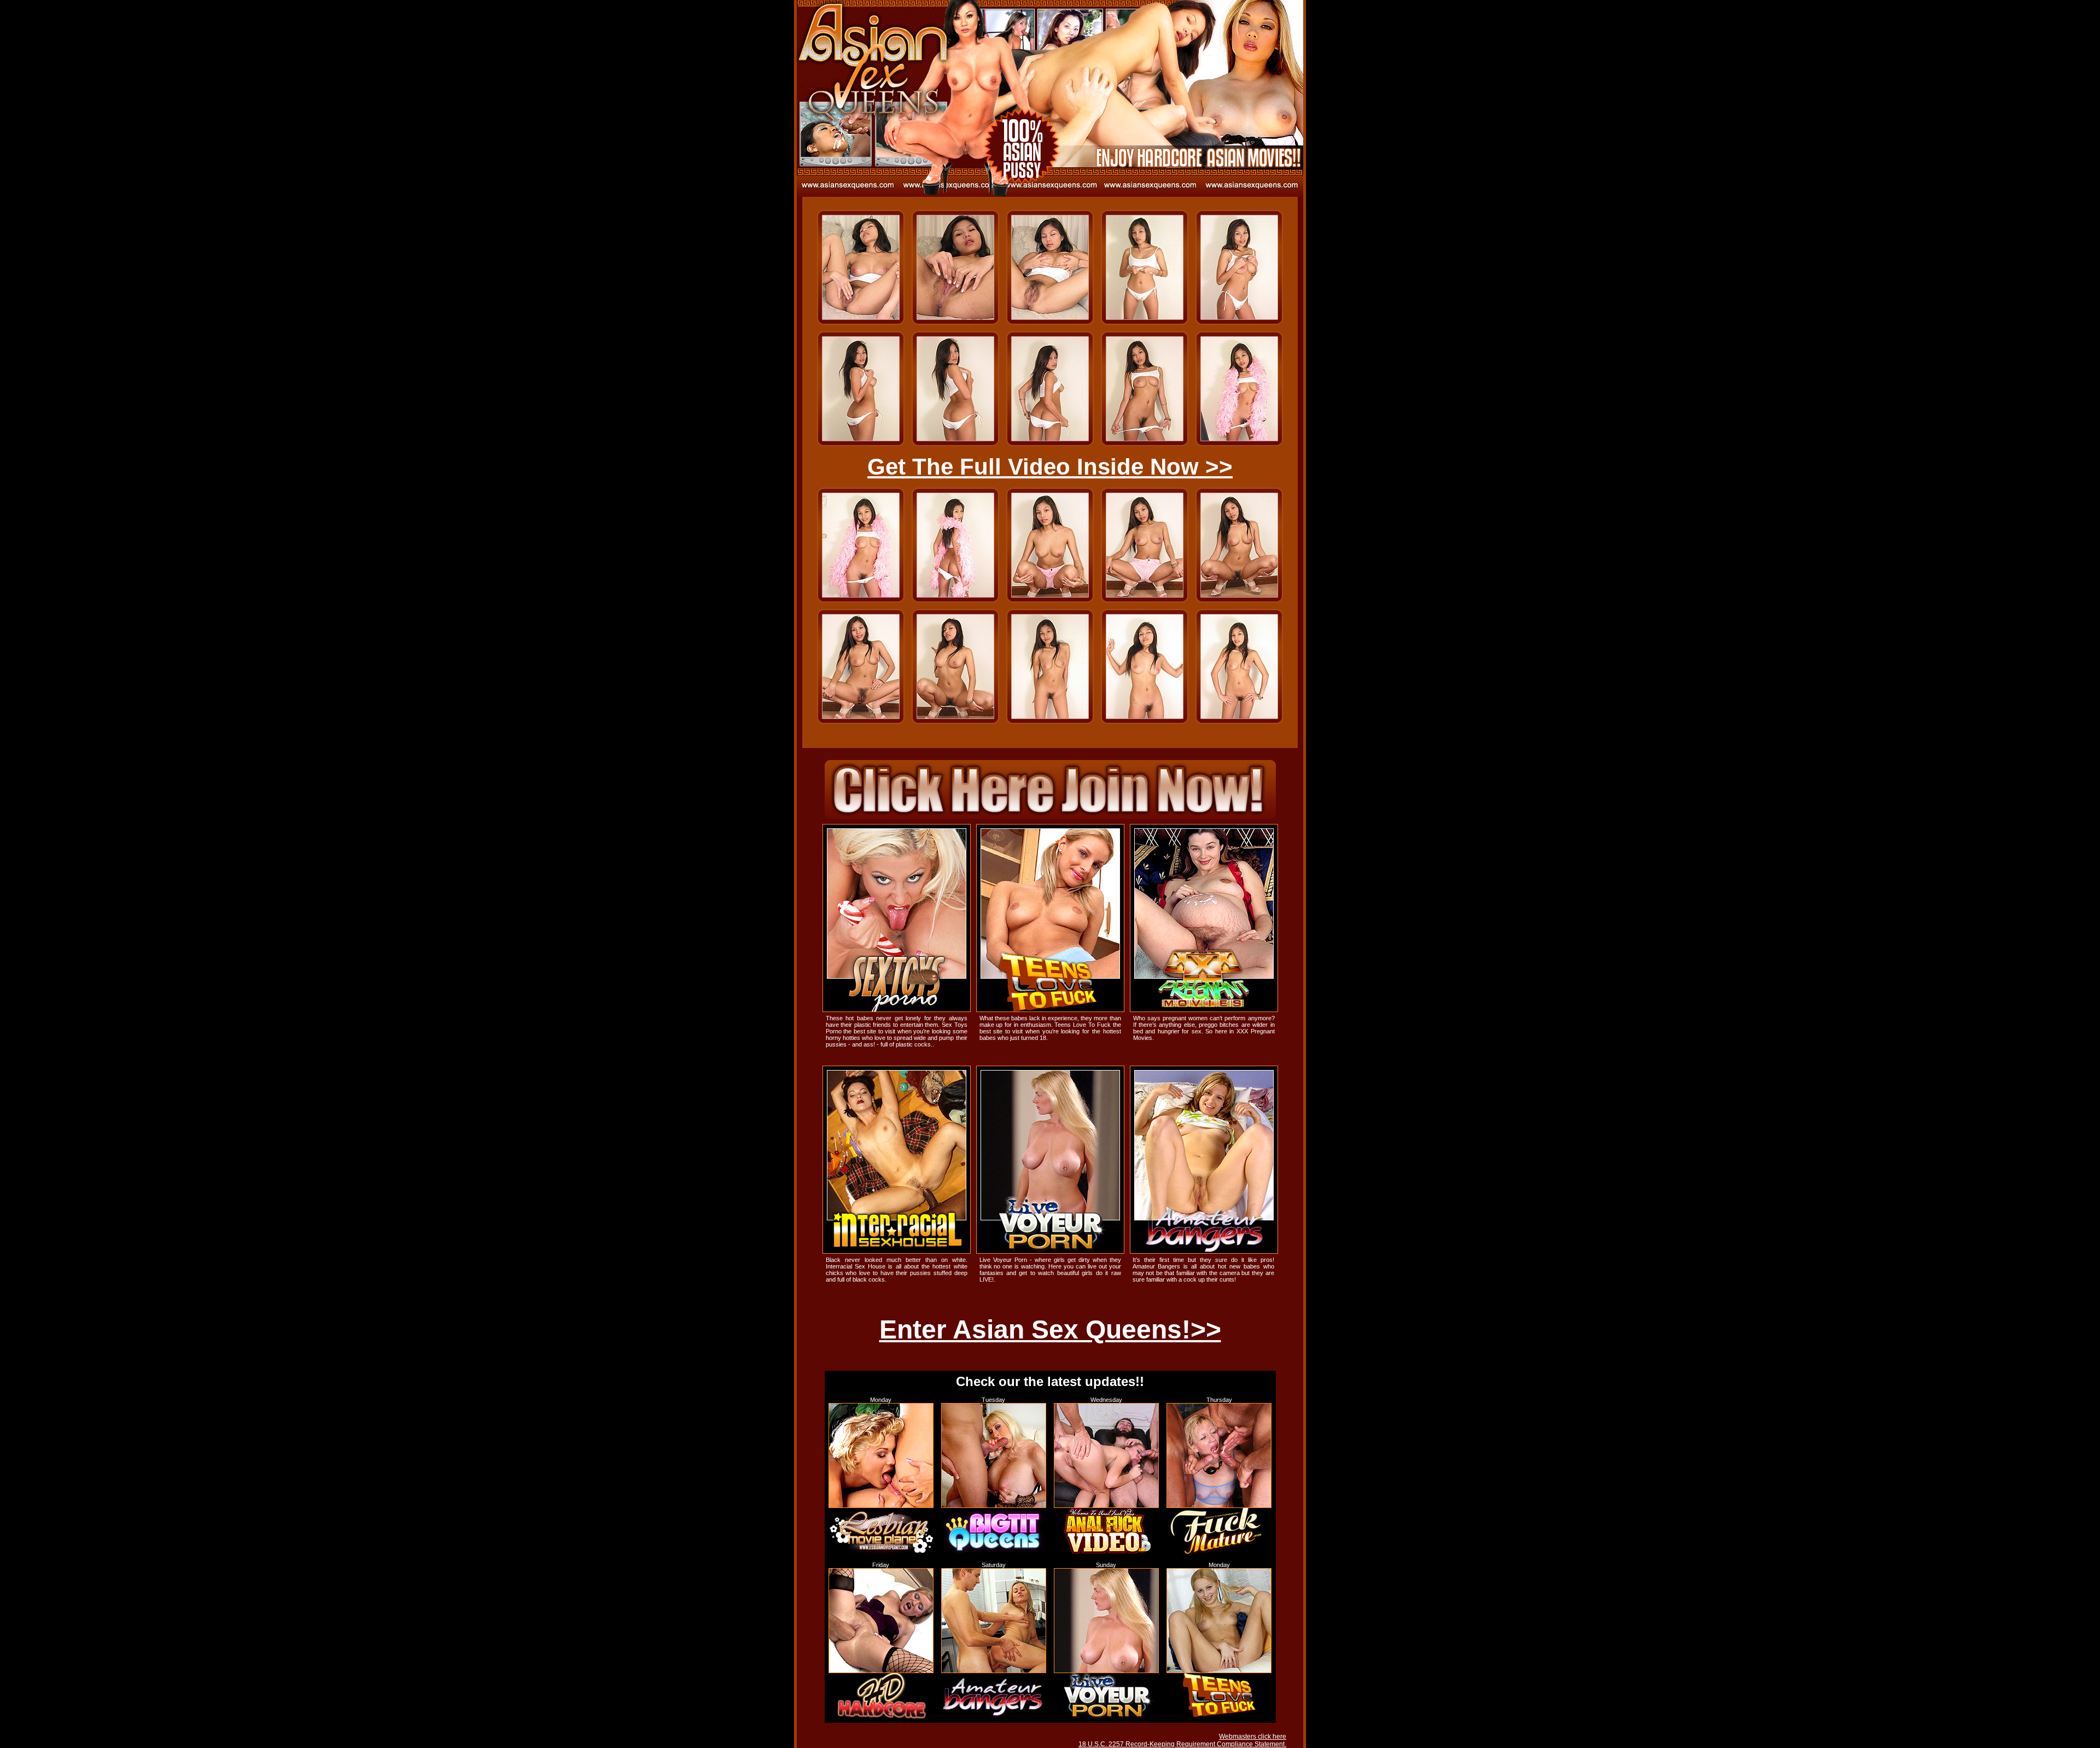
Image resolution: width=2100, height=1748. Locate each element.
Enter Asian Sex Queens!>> (1050, 1329)
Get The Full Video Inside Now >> (1050, 467)
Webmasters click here (1253, 1737)
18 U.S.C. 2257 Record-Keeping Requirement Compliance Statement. (1182, 1744)
